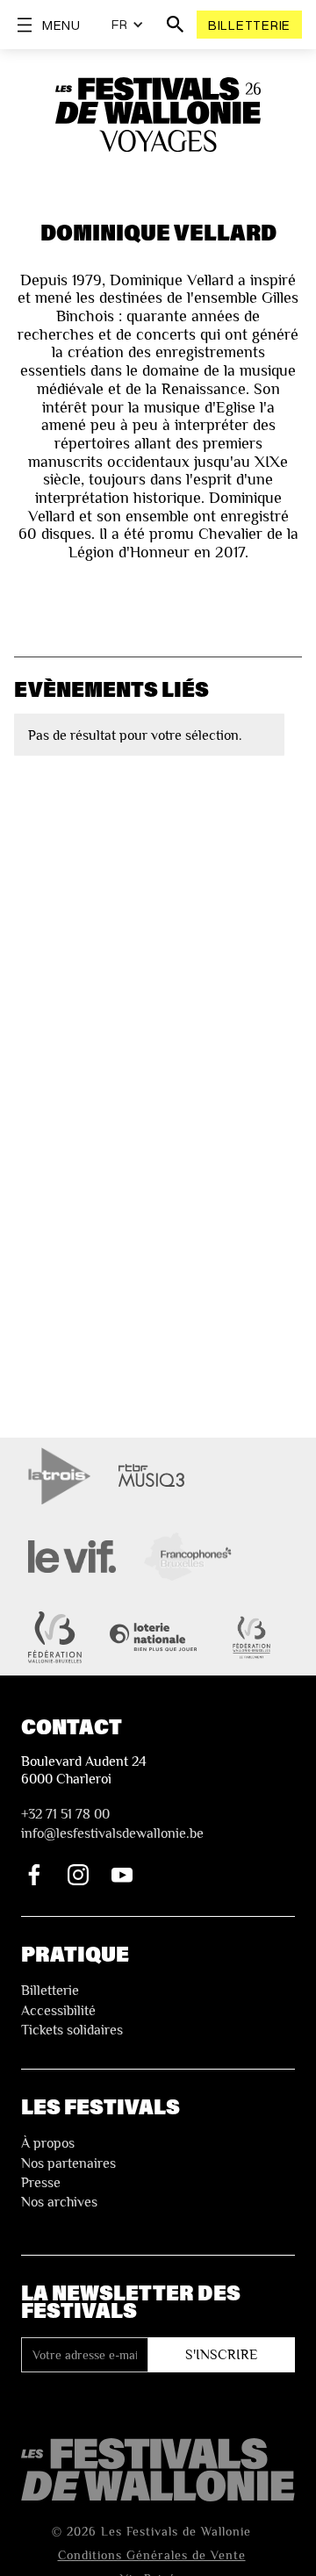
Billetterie (249, 25)
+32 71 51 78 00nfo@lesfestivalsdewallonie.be (112, 1824)
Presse (41, 2183)
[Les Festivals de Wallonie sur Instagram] (78, 1875)
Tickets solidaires (72, 2030)
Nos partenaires (68, 2163)
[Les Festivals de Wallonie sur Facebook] (34, 1875)
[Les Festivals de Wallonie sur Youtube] (122, 1875)
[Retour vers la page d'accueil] (158, 2469)
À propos (48, 2143)
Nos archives (59, 2202)
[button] (128, 25)
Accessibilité (58, 2011)
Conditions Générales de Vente (152, 2555)
